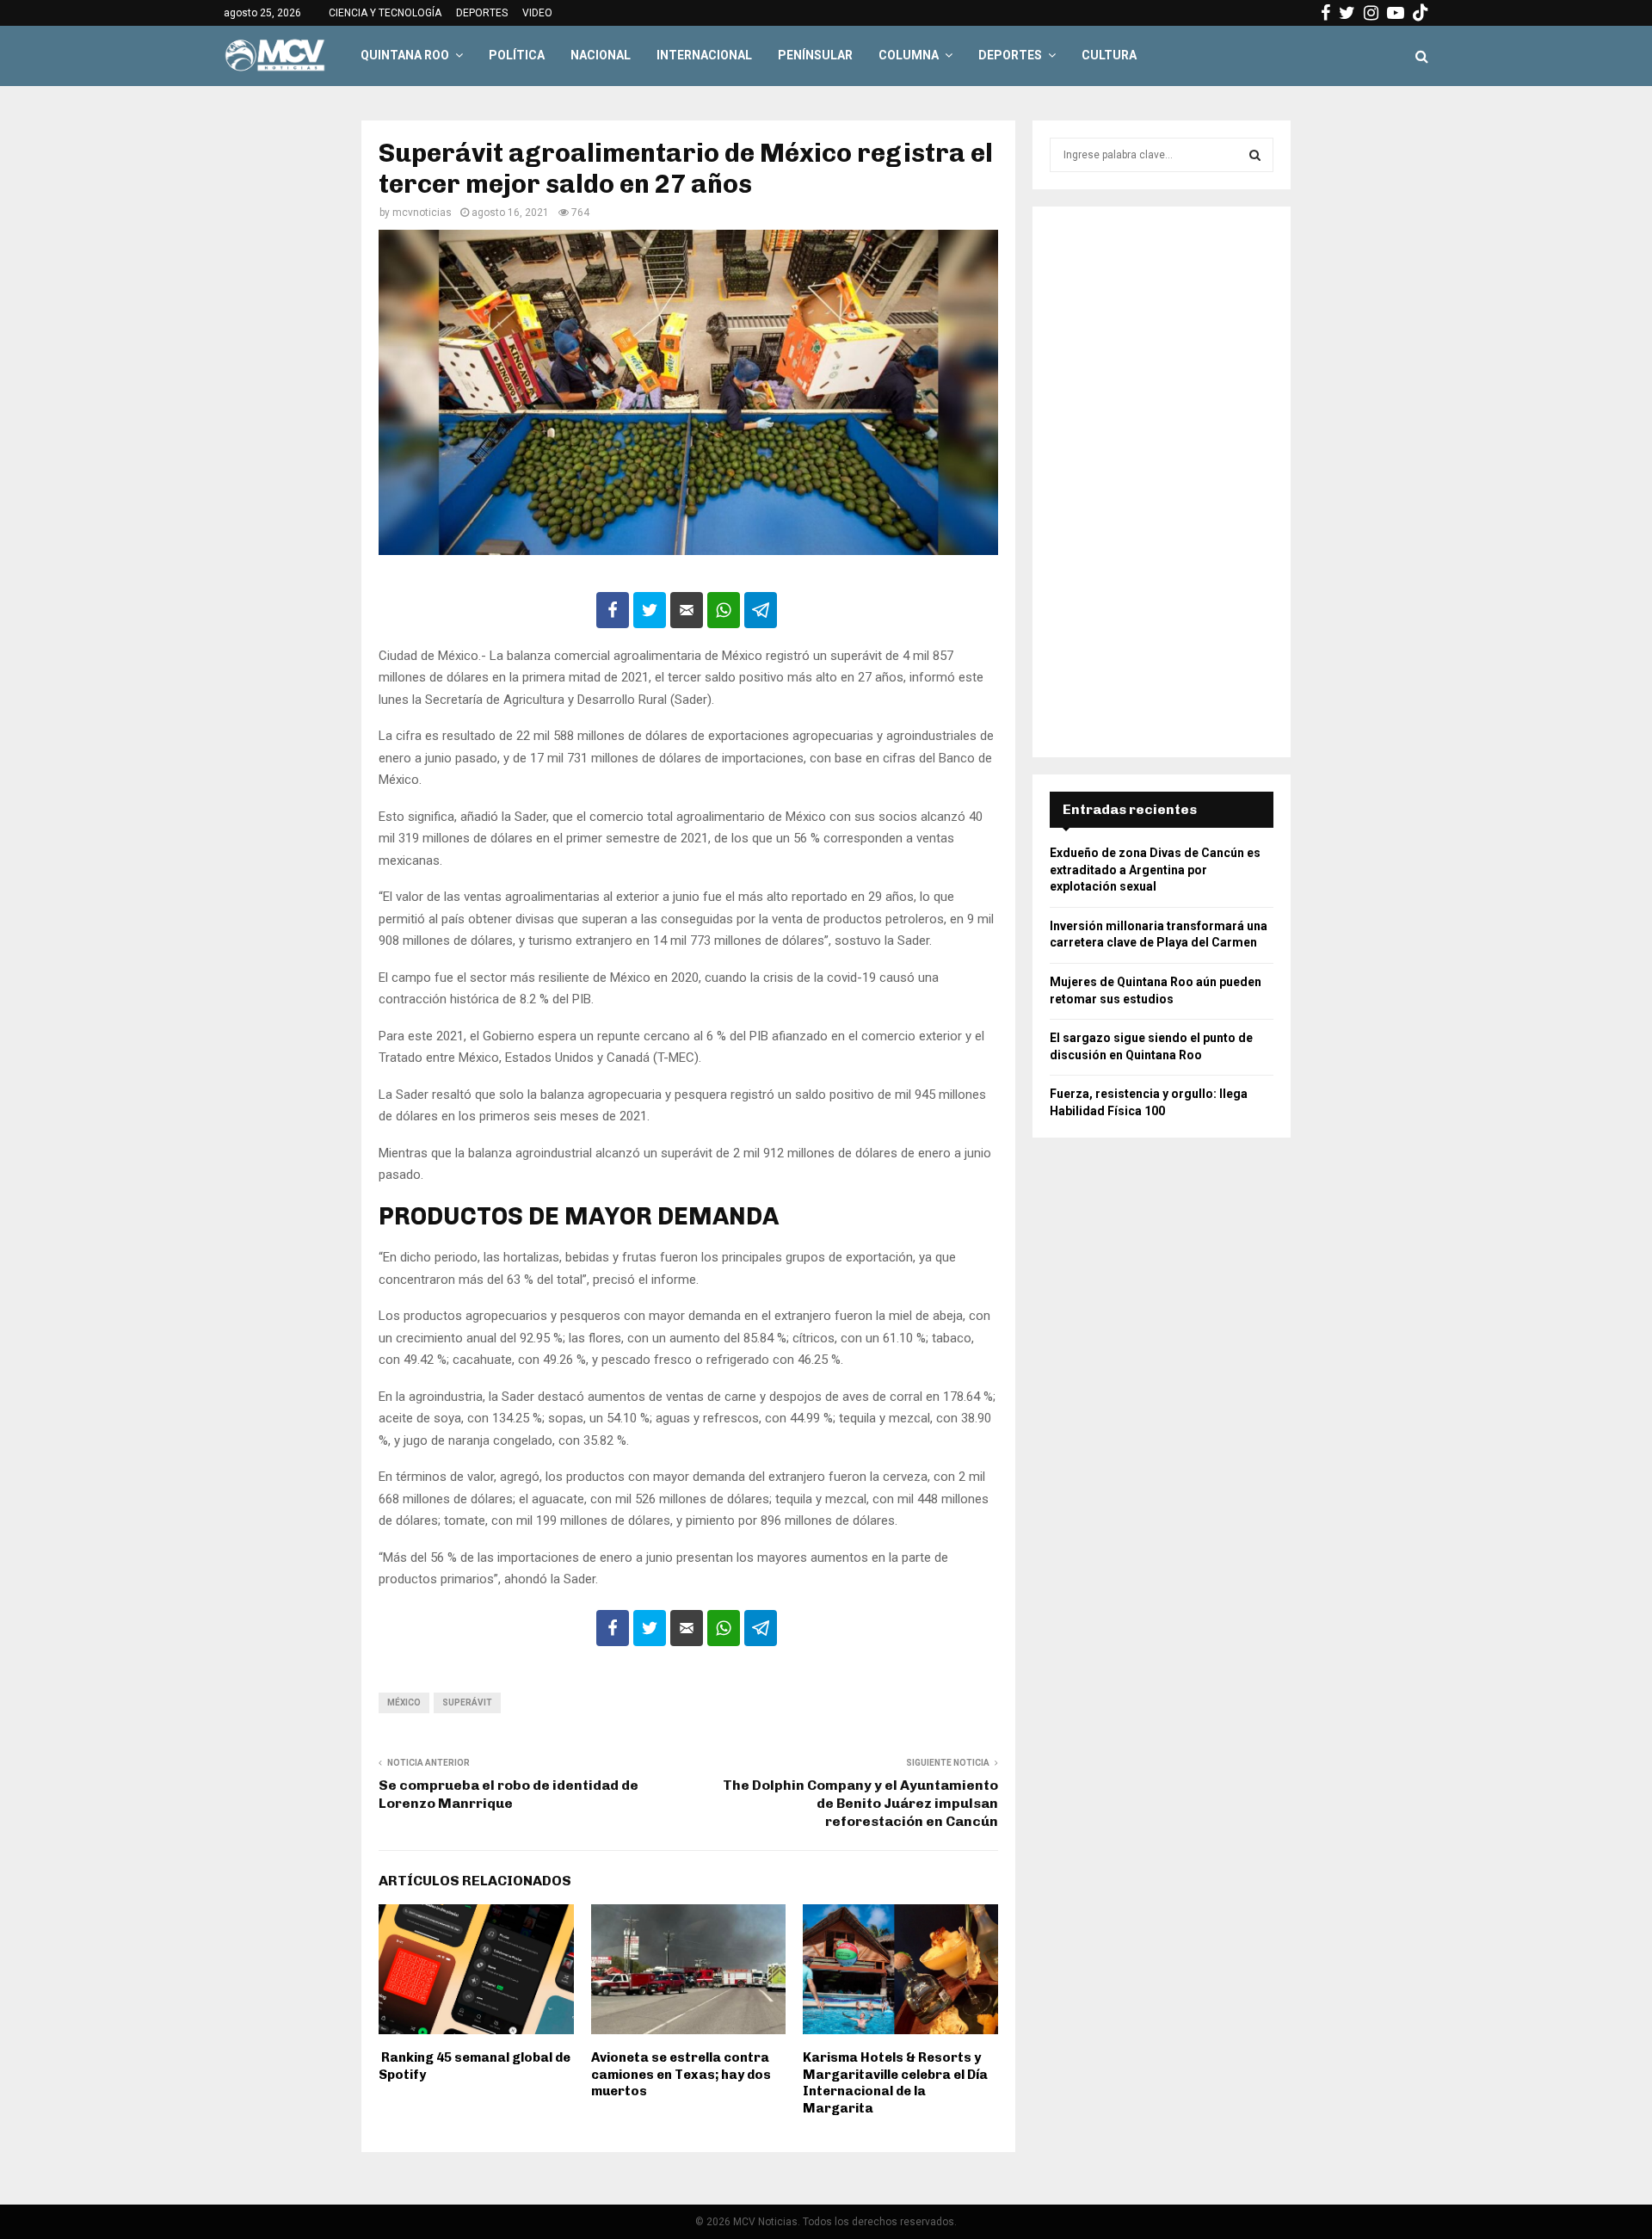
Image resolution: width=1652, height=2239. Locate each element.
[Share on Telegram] (761, 610)
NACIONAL (601, 55)
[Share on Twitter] (650, 610)
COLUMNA (909, 55)
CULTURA (1109, 55)
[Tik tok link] (1421, 13)
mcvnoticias (422, 213)
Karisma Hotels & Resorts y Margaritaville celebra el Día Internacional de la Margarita (895, 2083)
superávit (467, 1702)
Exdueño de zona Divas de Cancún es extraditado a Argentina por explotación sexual (1155, 870)
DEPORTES (482, 13)
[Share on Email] (687, 610)
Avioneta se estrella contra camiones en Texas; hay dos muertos (681, 2074)
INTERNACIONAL (704, 55)
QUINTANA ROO (405, 55)
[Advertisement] (1162, 482)
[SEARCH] (1255, 155)
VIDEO (537, 13)
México (404, 1702)
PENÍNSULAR (815, 55)
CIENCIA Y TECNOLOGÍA (385, 13)
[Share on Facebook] (613, 610)
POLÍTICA (517, 55)
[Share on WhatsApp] (724, 610)
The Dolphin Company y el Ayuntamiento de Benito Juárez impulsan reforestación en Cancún (860, 1804)
